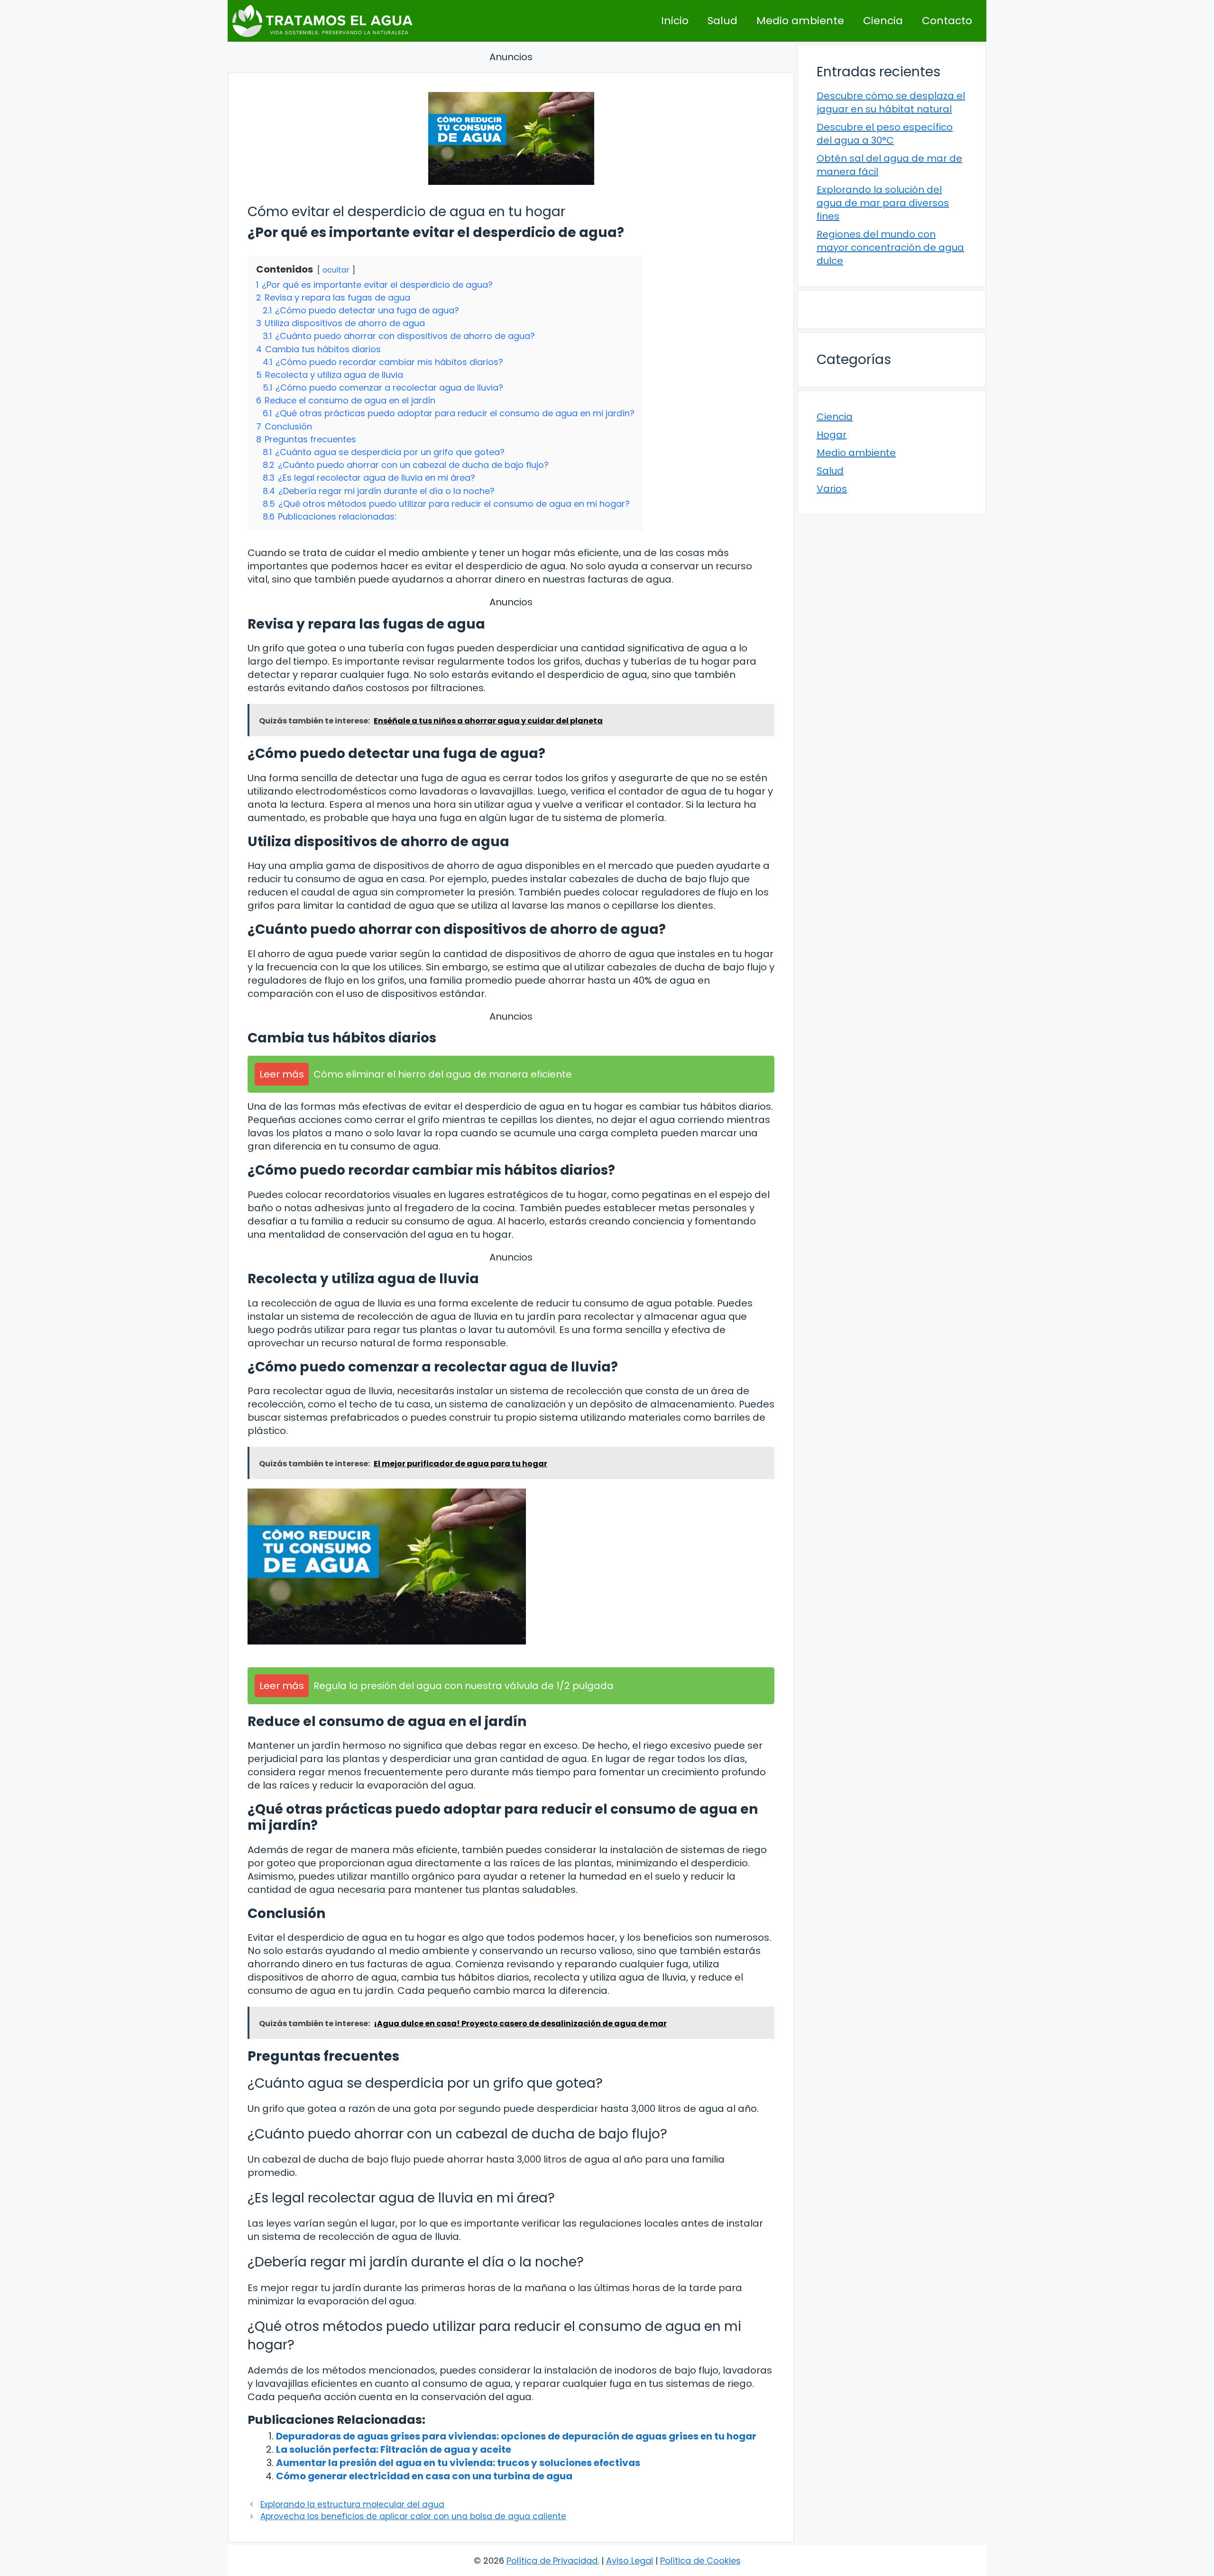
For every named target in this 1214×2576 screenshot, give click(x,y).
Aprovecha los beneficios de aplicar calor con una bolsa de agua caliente (413, 2516)
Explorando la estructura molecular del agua (352, 2504)
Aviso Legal (630, 2561)
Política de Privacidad (552, 2561)
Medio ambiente (800, 21)
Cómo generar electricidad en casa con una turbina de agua (424, 2476)
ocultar (336, 270)
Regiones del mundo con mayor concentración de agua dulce (890, 247)
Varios (832, 489)
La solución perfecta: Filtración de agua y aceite (394, 2449)
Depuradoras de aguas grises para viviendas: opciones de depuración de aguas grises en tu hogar (516, 2436)
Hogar (832, 435)
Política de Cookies (700, 2561)
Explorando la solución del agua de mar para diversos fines (883, 203)
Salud (722, 21)
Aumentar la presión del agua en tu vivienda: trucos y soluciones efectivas (458, 2463)
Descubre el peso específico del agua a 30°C (885, 134)
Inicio (675, 21)
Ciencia (883, 21)
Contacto (947, 21)
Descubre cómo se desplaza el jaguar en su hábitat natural (891, 102)
